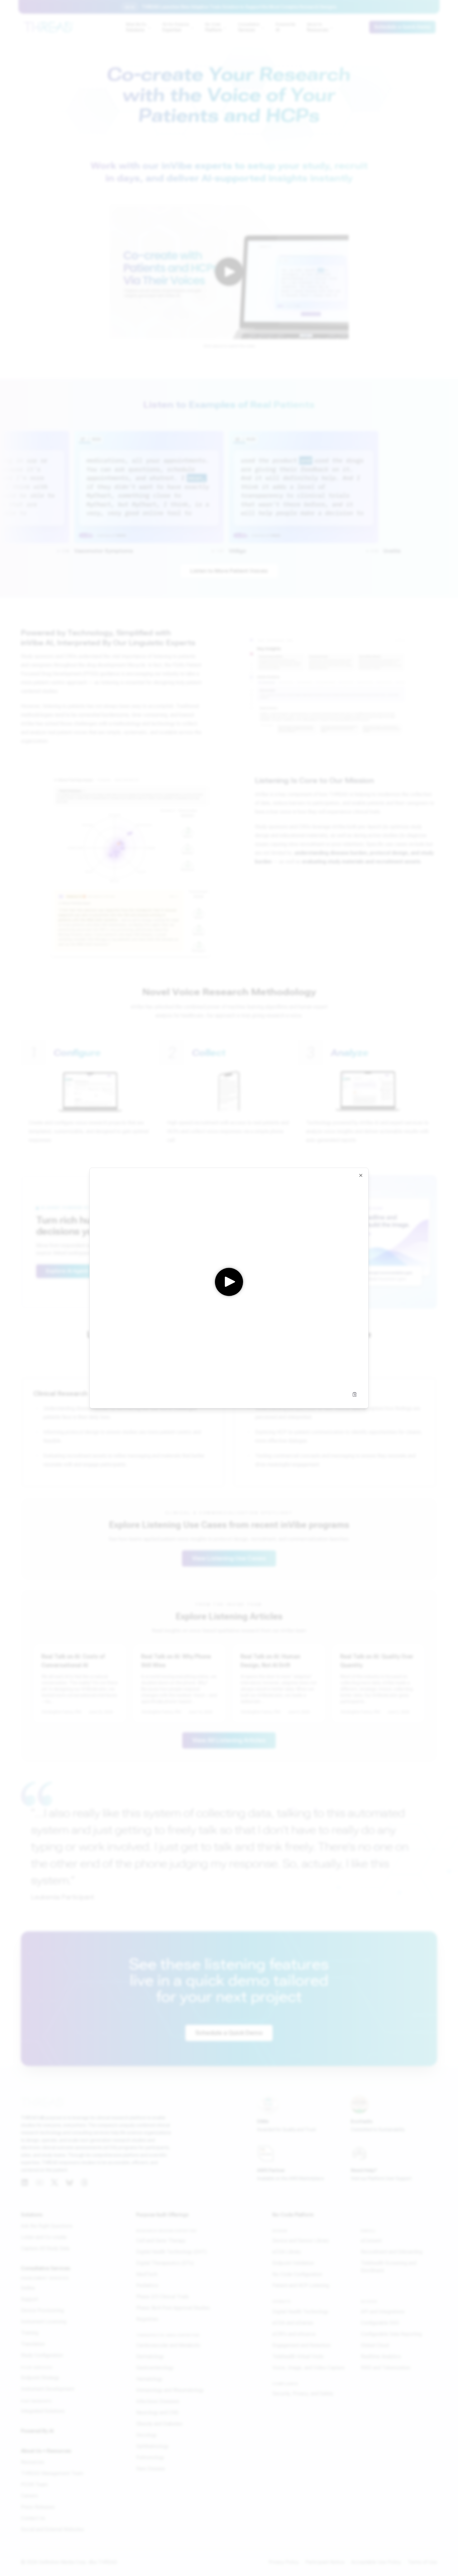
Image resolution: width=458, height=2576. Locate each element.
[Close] (361, 1176)
